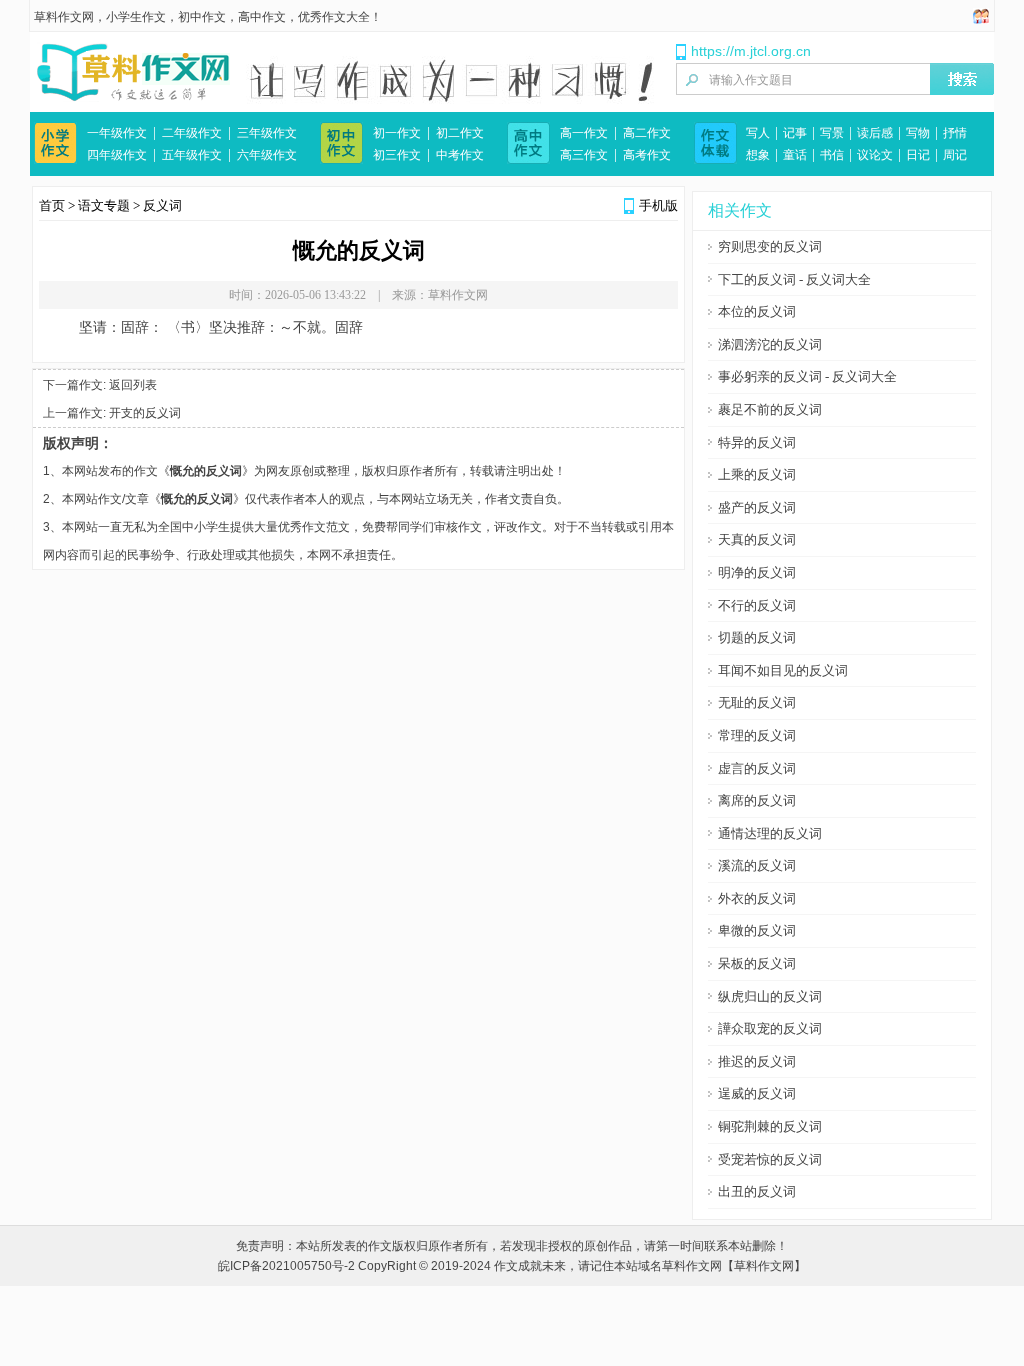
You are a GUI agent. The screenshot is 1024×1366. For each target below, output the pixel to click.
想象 (758, 155)
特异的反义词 (757, 442)
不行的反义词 (757, 605)
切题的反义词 (757, 637)
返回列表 (133, 385)
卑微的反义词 (757, 930)
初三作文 (397, 155)
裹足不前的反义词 (770, 409)
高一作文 (584, 133)
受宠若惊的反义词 (770, 1159)
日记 (918, 155)
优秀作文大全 (334, 17)
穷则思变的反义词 (770, 246)
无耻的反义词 (757, 702)
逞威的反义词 (757, 1093)
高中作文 (262, 17)
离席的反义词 (757, 800)
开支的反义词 (145, 413)
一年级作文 (117, 133)
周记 (955, 155)
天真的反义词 (757, 539)
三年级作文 (267, 133)
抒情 (955, 133)
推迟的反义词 (757, 1061)
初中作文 (202, 17)
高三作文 (584, 155)
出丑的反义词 (757, 1191)
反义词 (162, 205)
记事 (795, 133)
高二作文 (647, 133)
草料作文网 (64, 17)
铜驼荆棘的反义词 (770, 1126)
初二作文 (460, 133)
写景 (832, 133)
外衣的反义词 (757, 898)
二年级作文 (192, 133)
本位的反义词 (757, 311)
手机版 (658, 205)
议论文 (875, 155)
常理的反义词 (757, 735)
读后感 (875, 133)
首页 (52, 205)
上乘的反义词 (757, 474)
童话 (795, 155)
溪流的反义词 (757, 865)
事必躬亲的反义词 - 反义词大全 (807, 376)
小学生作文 (136, 17)
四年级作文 (117, 155)
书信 (832, 155)
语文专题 (104, 205)
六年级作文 (267, 155)
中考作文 (460, 155)
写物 (918, 133)
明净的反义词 (757, 572)
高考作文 (647, 155)
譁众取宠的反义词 (770, 1028)
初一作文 (397, 133)
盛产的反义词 (757, 507)
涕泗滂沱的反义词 (770, 344)
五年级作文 (192, 155)
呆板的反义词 (757, 963)
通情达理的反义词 (770, 833)
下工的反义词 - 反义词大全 (794, 279)
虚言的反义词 (757, 768)
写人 (758, 133)
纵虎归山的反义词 (770, 996)
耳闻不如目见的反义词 (783, 670)
